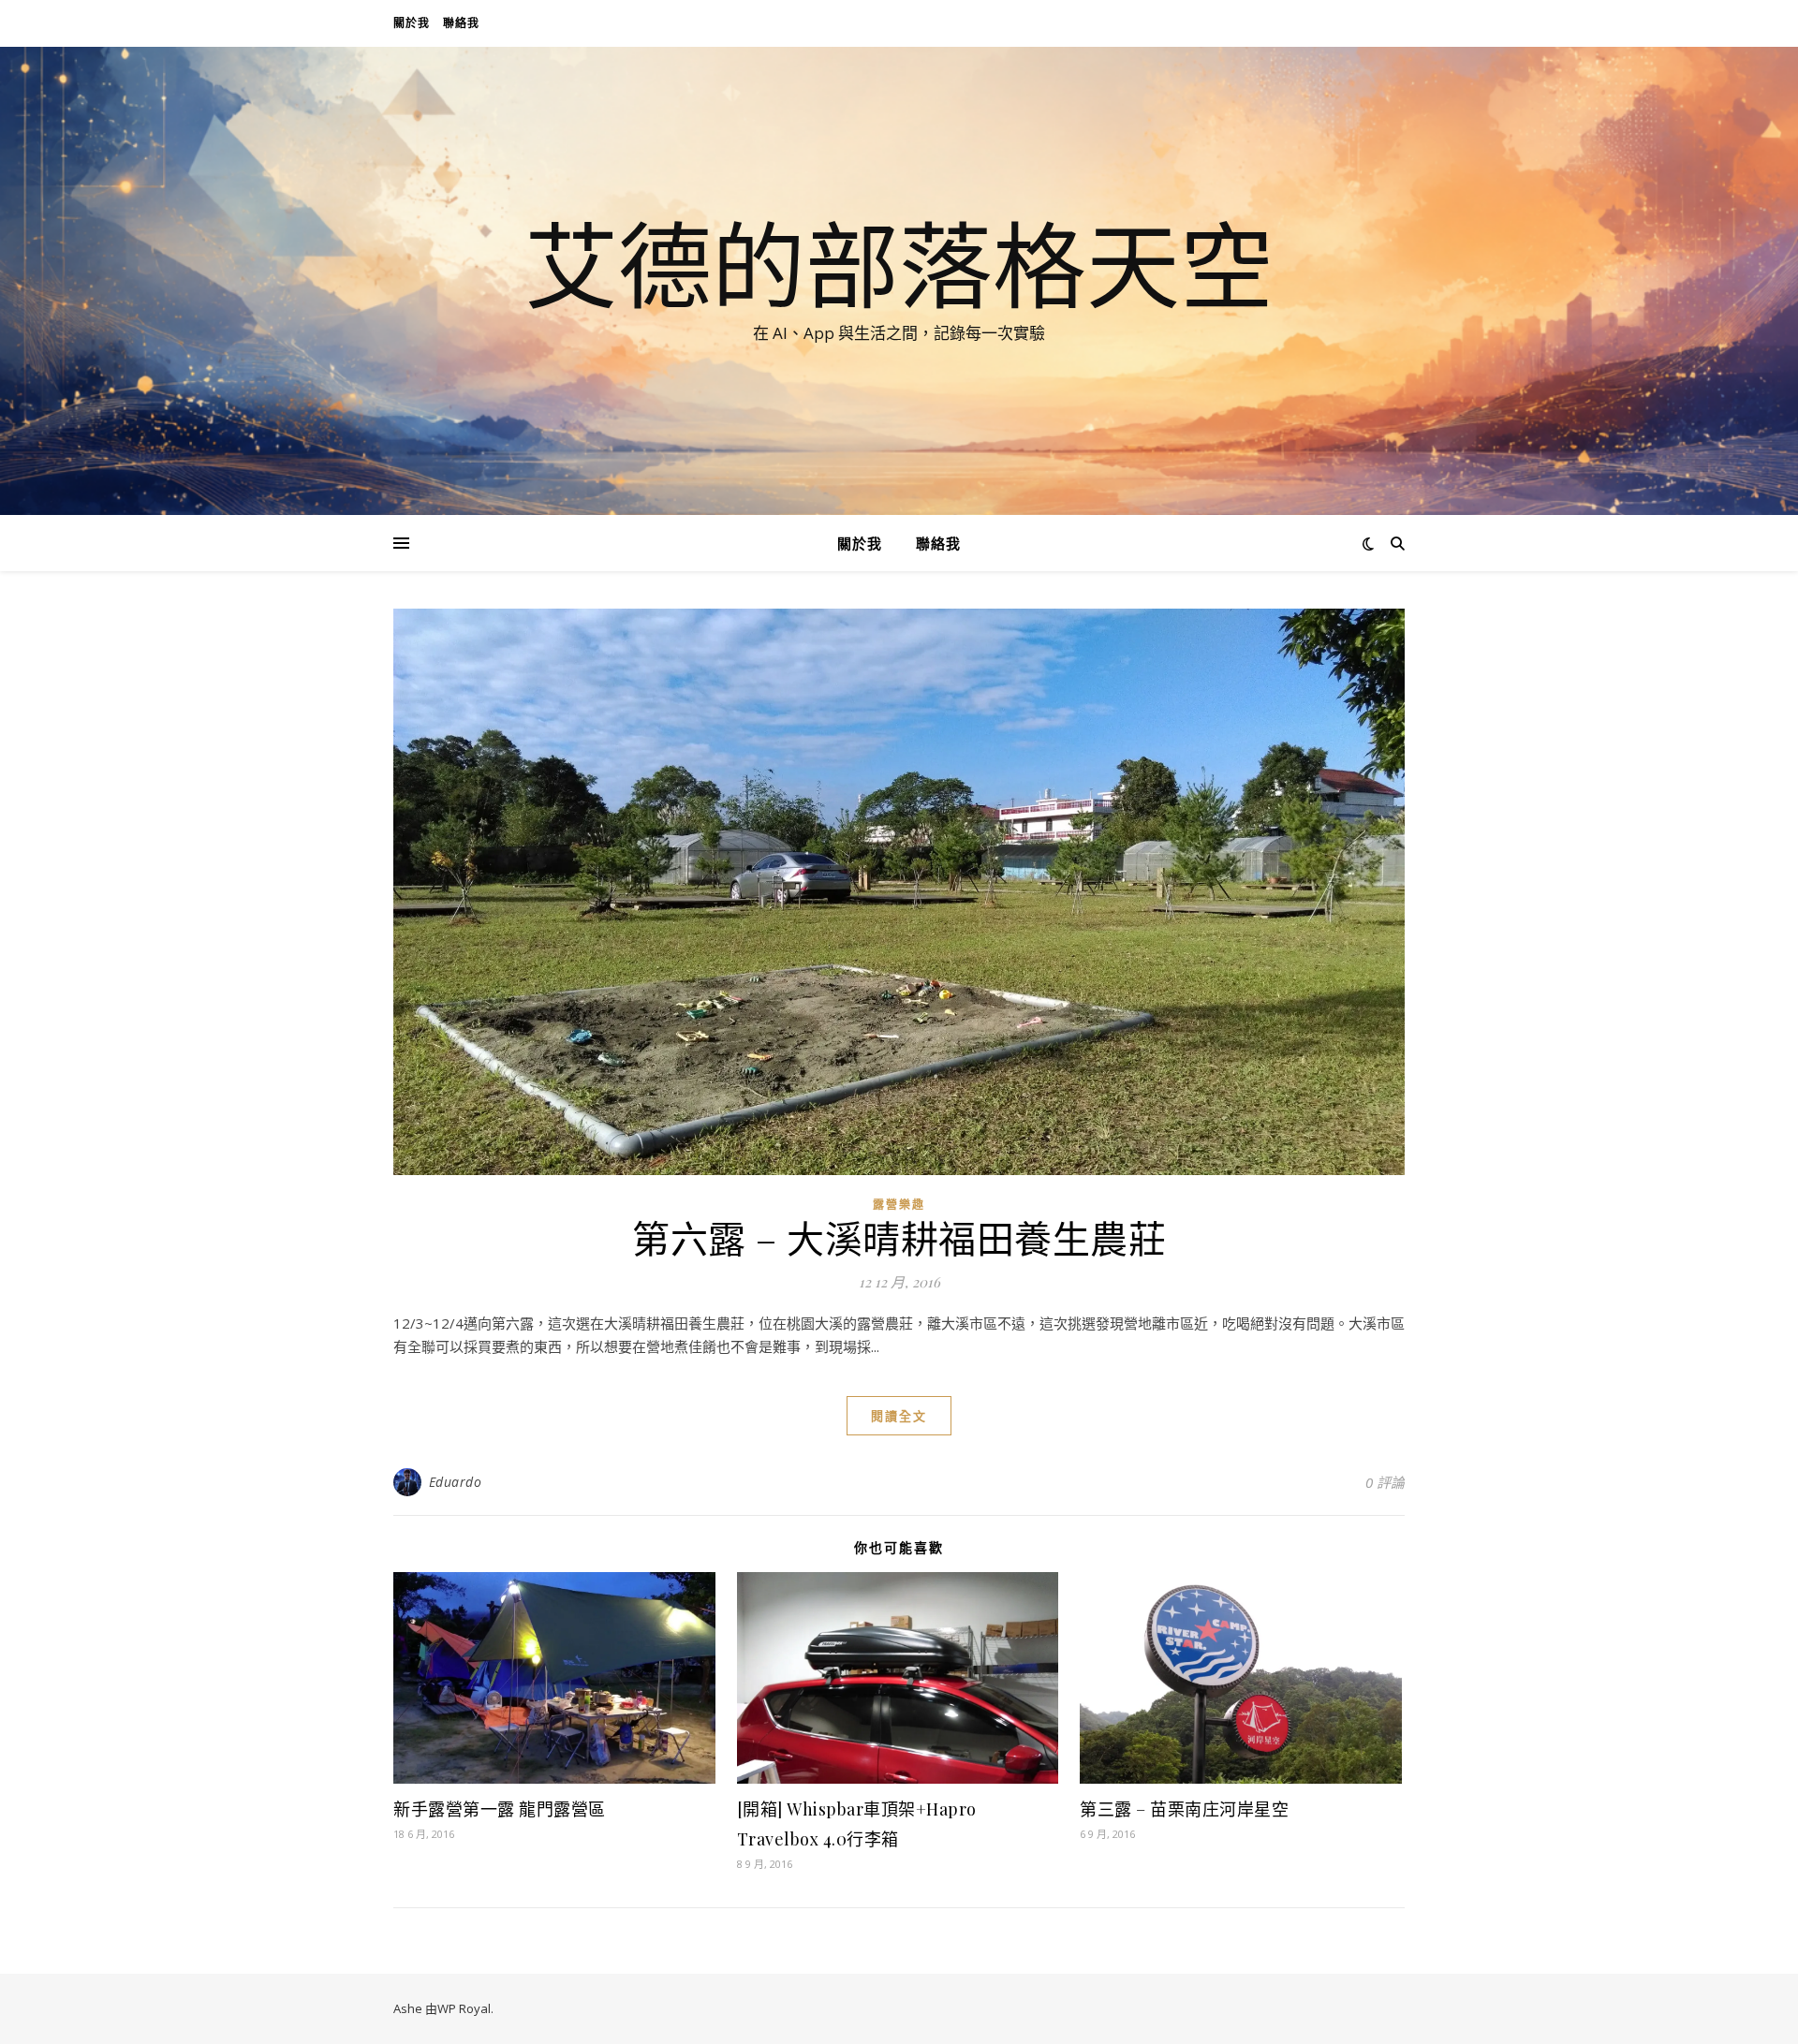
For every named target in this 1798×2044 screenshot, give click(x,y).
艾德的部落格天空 (899, 264)
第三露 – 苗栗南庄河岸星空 (1184, 1809)
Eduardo (456, 1482)
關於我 (412, 23)
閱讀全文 (899, 1416)
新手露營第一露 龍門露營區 (500, 1809)
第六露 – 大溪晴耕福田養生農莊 (899, 1237)
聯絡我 (461, 23)
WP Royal (464, 2008)
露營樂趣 (899, 1205)
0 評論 (1385, 1482)
